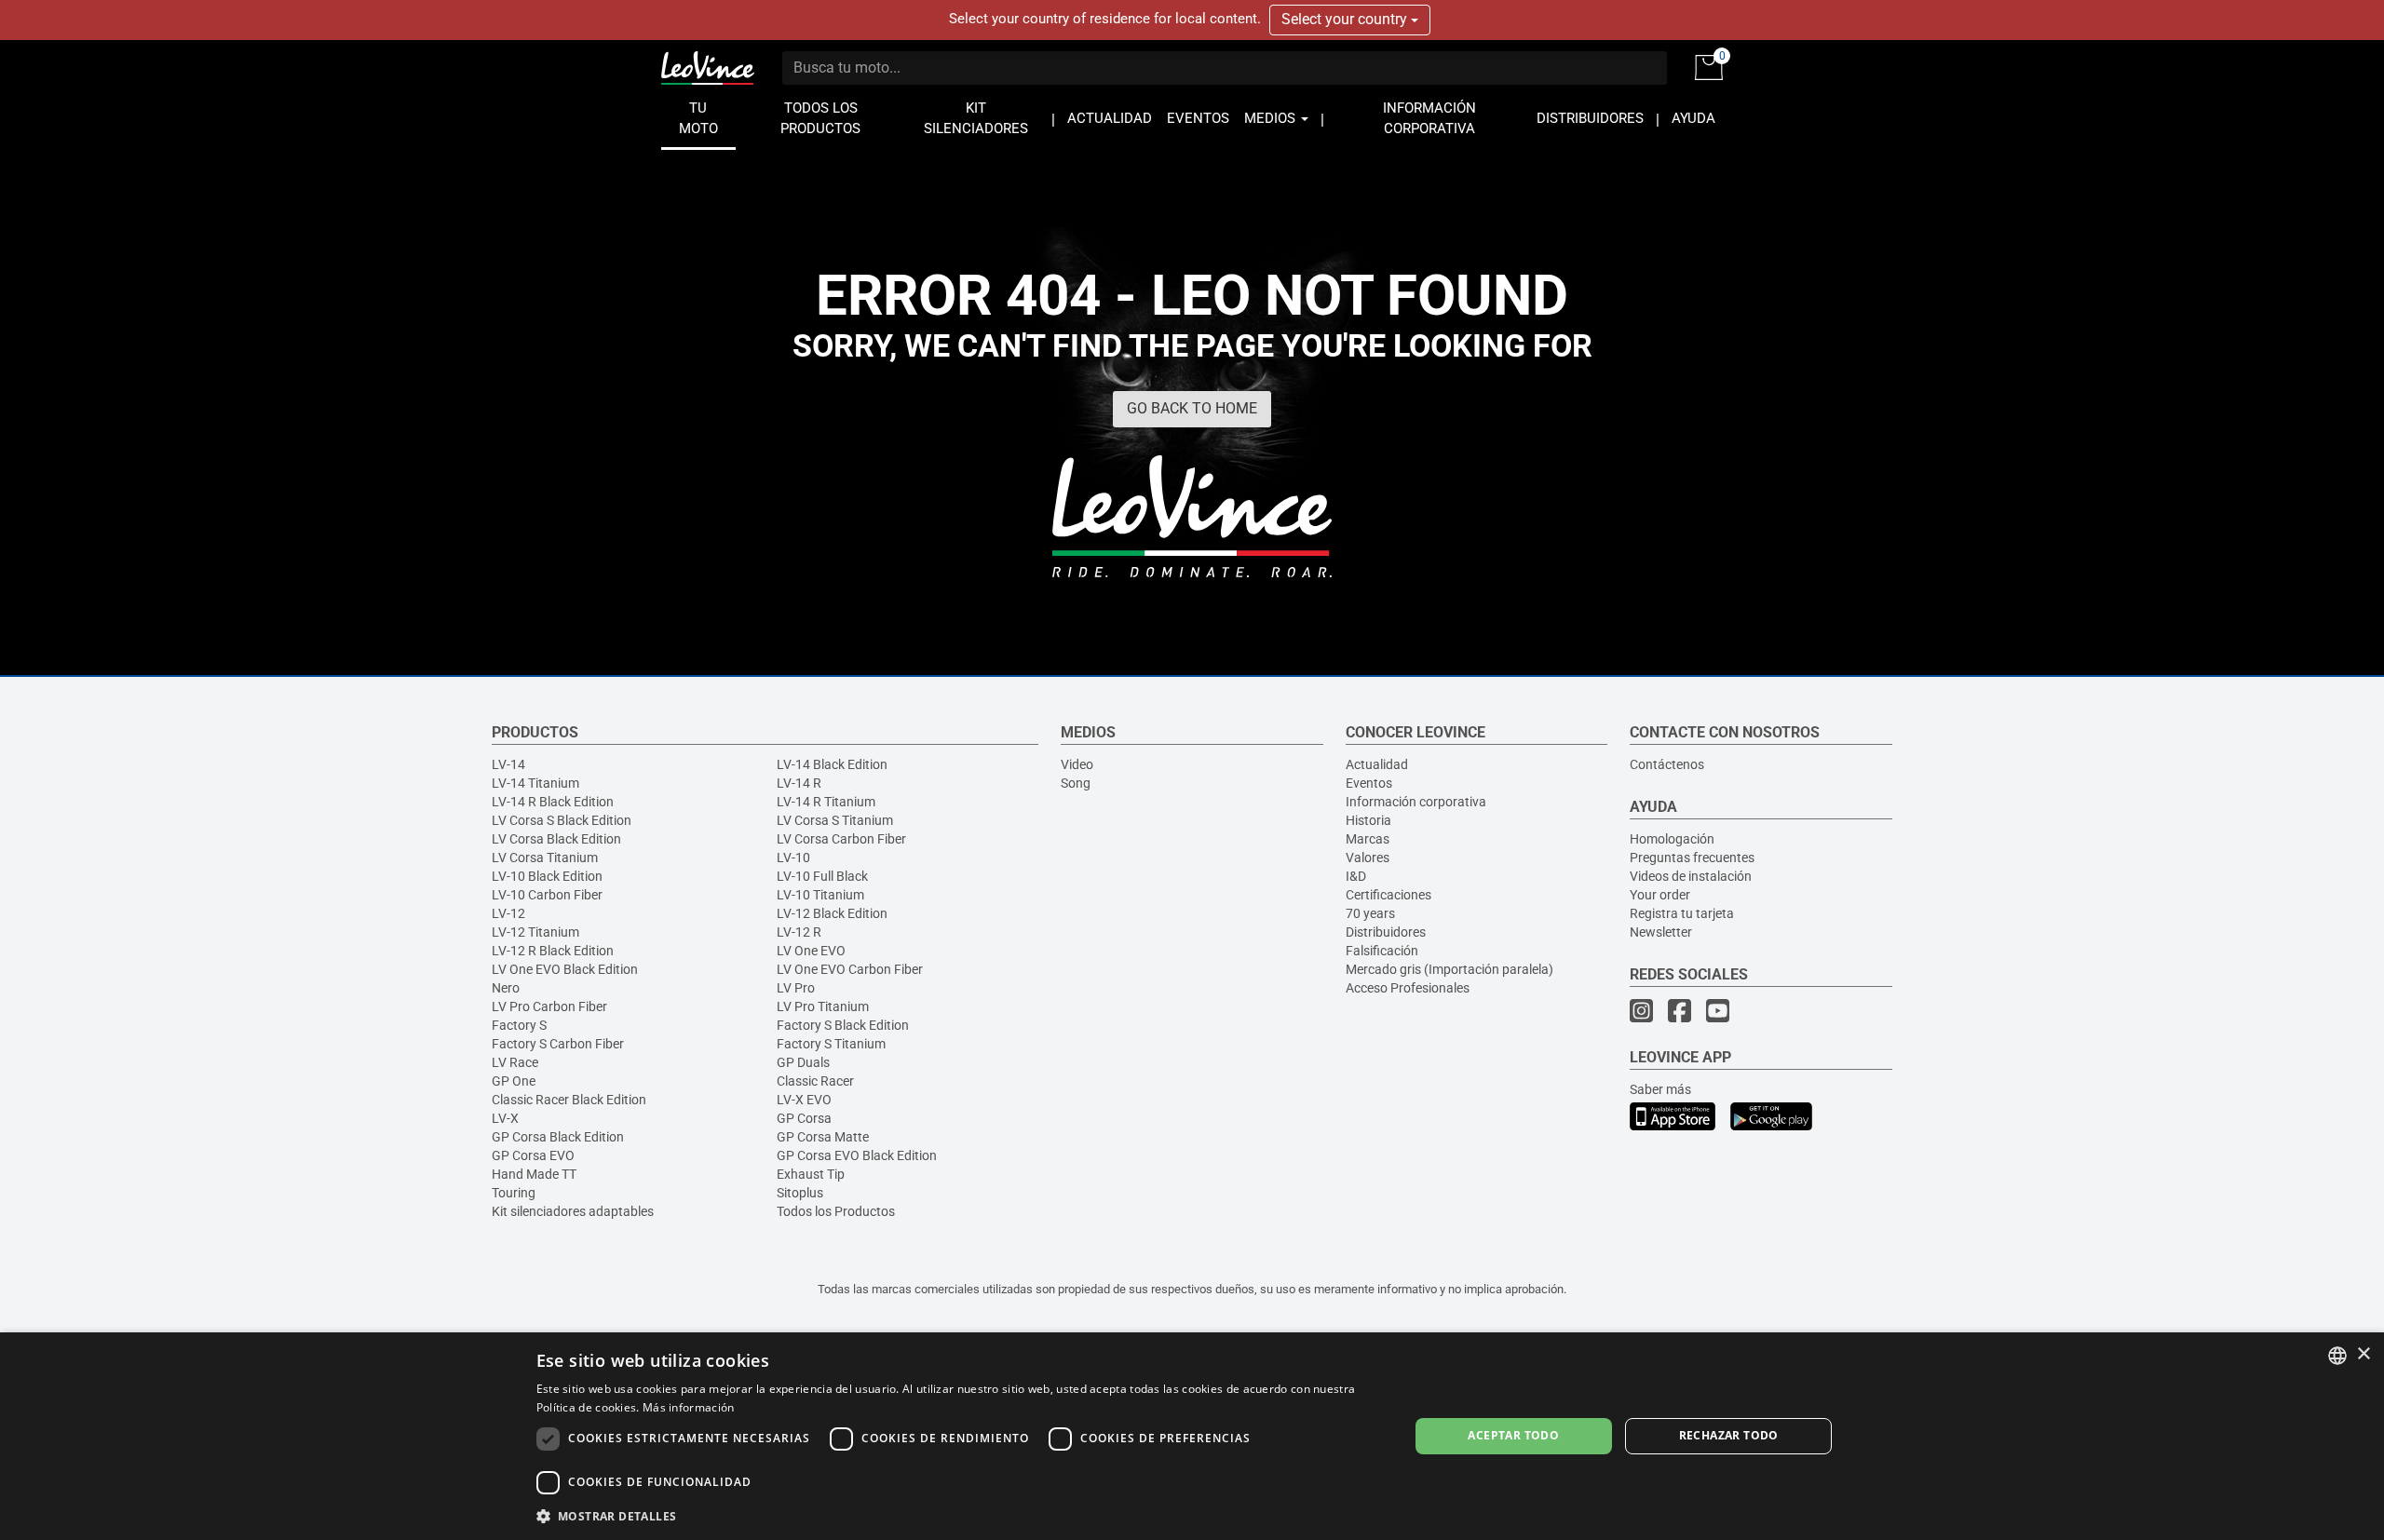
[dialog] (1192, 1436)
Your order (1660, 895)
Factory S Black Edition (843, 1025)
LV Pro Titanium (823, 1006)
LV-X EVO (804, 1100)
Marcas (1368, 839)
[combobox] (2337, 1356)
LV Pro (796, 988)
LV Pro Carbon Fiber (549, 1006)
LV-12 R (799, 932)
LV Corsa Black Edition (556, 839)
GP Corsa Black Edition (558, 1137)
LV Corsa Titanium (545, 858)
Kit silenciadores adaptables (573, 1211)
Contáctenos (1667, 764)
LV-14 (508, 764)
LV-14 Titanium (535, 783)
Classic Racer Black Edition (569, 1100)
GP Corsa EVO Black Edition (857, 1155)
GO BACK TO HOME (1192, 408)
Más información (689, 1407)
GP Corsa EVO (533, 1155)
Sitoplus (800, 1193)
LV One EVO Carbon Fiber (850, 969)
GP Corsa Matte (823, 1137)
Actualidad (1377, 764)
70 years (1370, 913)
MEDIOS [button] (1272, 119)
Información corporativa (1416, 802)
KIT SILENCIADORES (976, 119)
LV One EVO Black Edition (565, 969)
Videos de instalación (1691, 876)
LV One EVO (811, 951)
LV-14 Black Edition (832, 764)
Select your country (1346, 19)
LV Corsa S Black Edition (562, 820)
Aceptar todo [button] (1513, 1435)
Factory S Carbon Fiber (558, 1044)
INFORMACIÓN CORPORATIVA (1429, 119)
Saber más (1660, 1089)
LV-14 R (799, 783)
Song (1076, 783)
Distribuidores (1386, 932)
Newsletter (1661, 932)
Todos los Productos (836, 1211)
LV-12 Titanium (535, 932)
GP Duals (803, 1062)
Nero (506, 988)
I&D (1356, 876)
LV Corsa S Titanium (835, 820)
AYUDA (1693, 119)
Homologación (1672, 839)
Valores (1368, 858)
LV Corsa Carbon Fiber (841, 839)
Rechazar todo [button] (1729, 1435)
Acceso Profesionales (1408, 988)
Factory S (519, 1025)
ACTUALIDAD (1110, 119)
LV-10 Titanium (820, 895)
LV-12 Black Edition (832, 913)
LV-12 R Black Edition (553, 951)
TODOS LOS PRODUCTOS (820, 119)
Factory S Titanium (831, 1044)
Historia (1368, 820)
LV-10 (793, 858)
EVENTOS (1198, 119)
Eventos (1369, 783)
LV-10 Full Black (822, 876)
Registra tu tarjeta (1682, 913)
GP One (514, 1081)
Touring (514, 1193)
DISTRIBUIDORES (1590, 119)
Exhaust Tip (811, 1174)
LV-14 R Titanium (826, 802)
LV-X (505, 1118)
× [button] (2363, 1354)
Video (1077, 764)
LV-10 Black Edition (547, 876)
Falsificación (1382, 951)
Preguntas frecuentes (1692, 858)
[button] (960, 1515)
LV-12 (508, 913)
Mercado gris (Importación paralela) (1449, 969)
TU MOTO (698, 119)
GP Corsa (804, 1118)
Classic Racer (815, 1081)
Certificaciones (1388, 895)
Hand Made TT (534, 1174)
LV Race (515, 1062)
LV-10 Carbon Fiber (547, 895)
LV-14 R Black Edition (553, 802)
